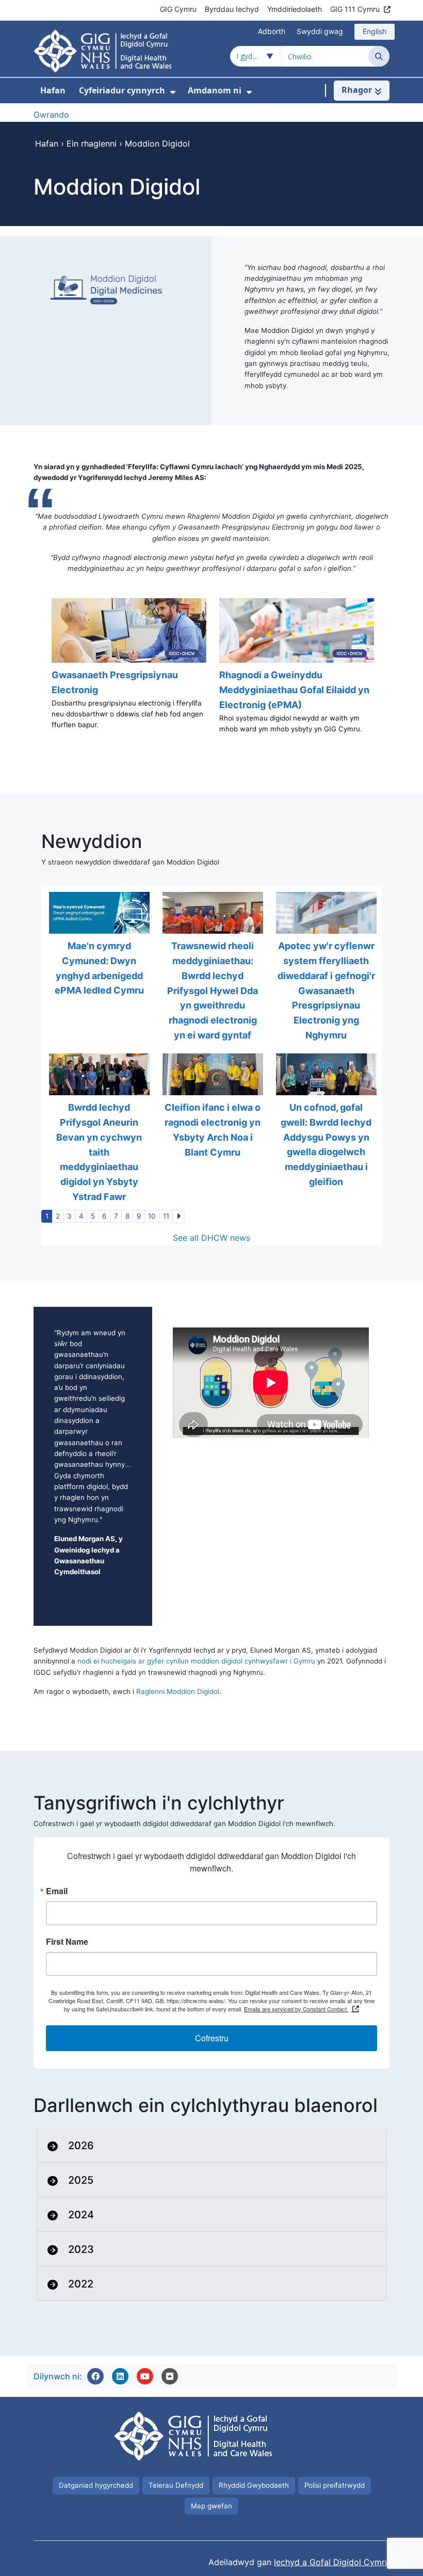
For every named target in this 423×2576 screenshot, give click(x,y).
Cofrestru (212, 2038)
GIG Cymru (178, 9)
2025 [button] (81, 2180)
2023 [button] (81, 2249)
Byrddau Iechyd (232, 9)
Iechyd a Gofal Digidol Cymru (332, 2562)
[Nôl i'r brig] (170, 2376)
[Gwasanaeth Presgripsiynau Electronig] (128, 671)
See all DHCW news (211, 1238)
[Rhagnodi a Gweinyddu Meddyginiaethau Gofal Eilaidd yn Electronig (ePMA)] (295, 671)
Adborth (272, 31)
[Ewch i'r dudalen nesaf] (178, 1217)
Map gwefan (211, 2506)
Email (57, 1891)
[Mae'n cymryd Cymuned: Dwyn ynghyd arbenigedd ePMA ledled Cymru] (98, 967)
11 (166, 1216)
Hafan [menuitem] (53, 90)
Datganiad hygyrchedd (96, 2485)
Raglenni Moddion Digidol (178, 1691)
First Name (67, 1942)
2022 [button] (81, 2284)
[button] (95, 2376)
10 (152, 1216)
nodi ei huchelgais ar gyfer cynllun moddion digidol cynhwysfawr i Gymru (197, 1661)
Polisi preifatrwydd (335, 2485)
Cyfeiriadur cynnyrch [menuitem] (122, 90)
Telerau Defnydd (176, 2485)
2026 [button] (81, 2146)
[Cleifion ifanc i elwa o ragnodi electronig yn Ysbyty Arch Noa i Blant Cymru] (211, 1129)
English (375, 31)
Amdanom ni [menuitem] (215, 90)
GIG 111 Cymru (355, 9)
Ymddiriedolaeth (295, 9)
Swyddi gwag (320, 31)
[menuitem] (173, 92)
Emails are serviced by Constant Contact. (296, 2009)
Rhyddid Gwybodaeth (254, 2485)
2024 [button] (81, 2215)
